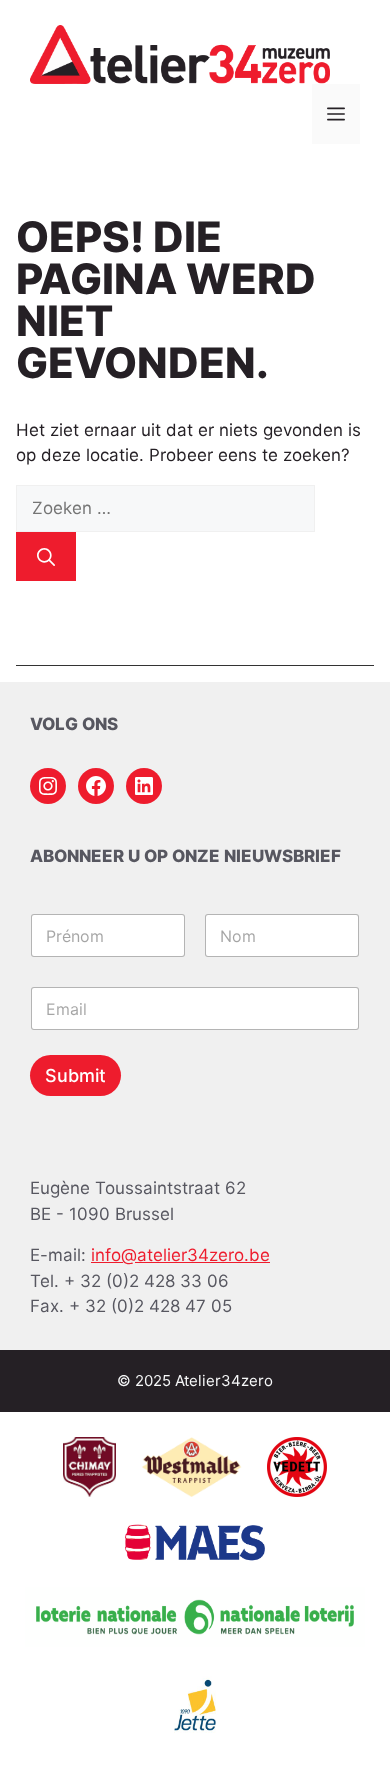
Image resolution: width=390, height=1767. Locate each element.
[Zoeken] (46, 556)
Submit (75, 1075)
